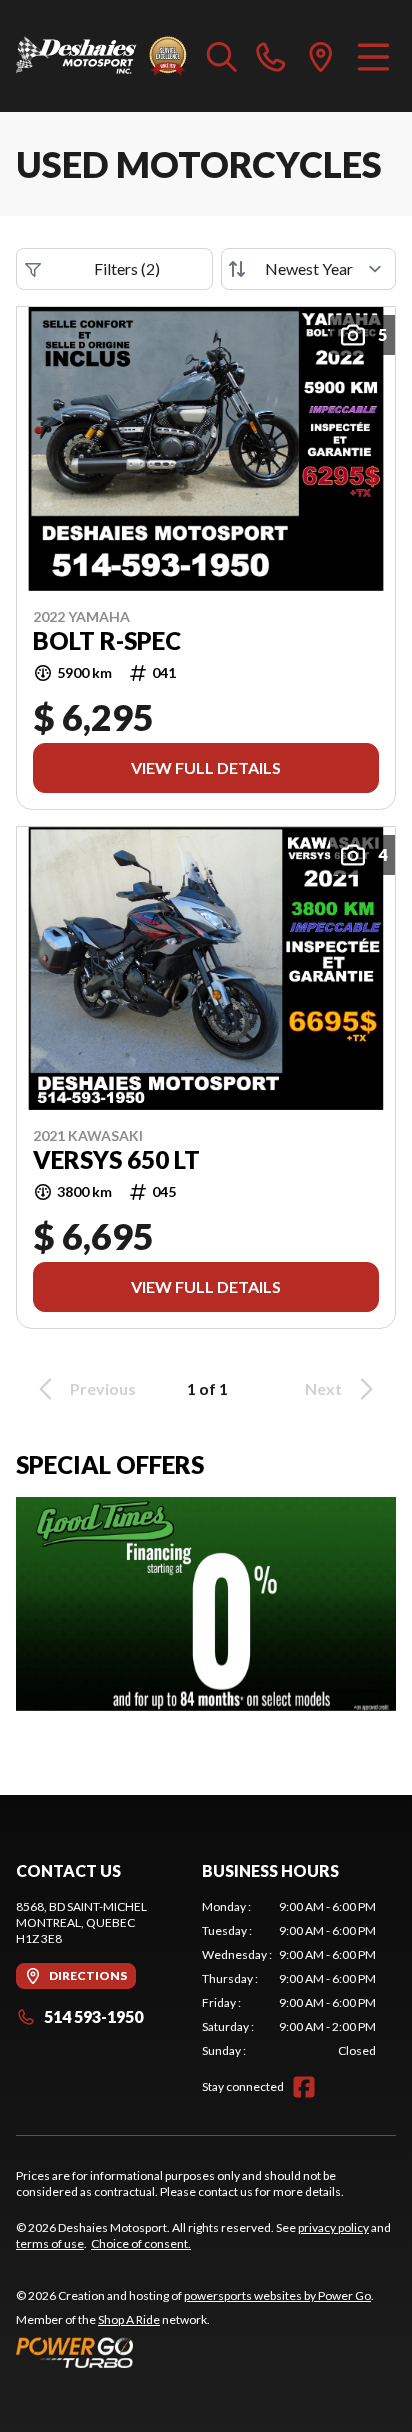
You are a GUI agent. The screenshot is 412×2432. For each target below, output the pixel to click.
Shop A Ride (129, 2319)
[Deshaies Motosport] (101, 56)
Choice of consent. (141, 2243)
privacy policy (333, 2227)
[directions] (321, 56)
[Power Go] (195, 2352)
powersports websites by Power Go (277, 2295)
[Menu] (373, 56)
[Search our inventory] (222, 56)
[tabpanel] (289, 1979)
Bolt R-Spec (107, 641)
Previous (103, 1388)
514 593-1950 (93, 2016)
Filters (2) (127, 268)
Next (323, 1388)
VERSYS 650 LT (116, 1160)
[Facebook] (304, 2087)
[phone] (271, 56)
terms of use (50, 2243)
